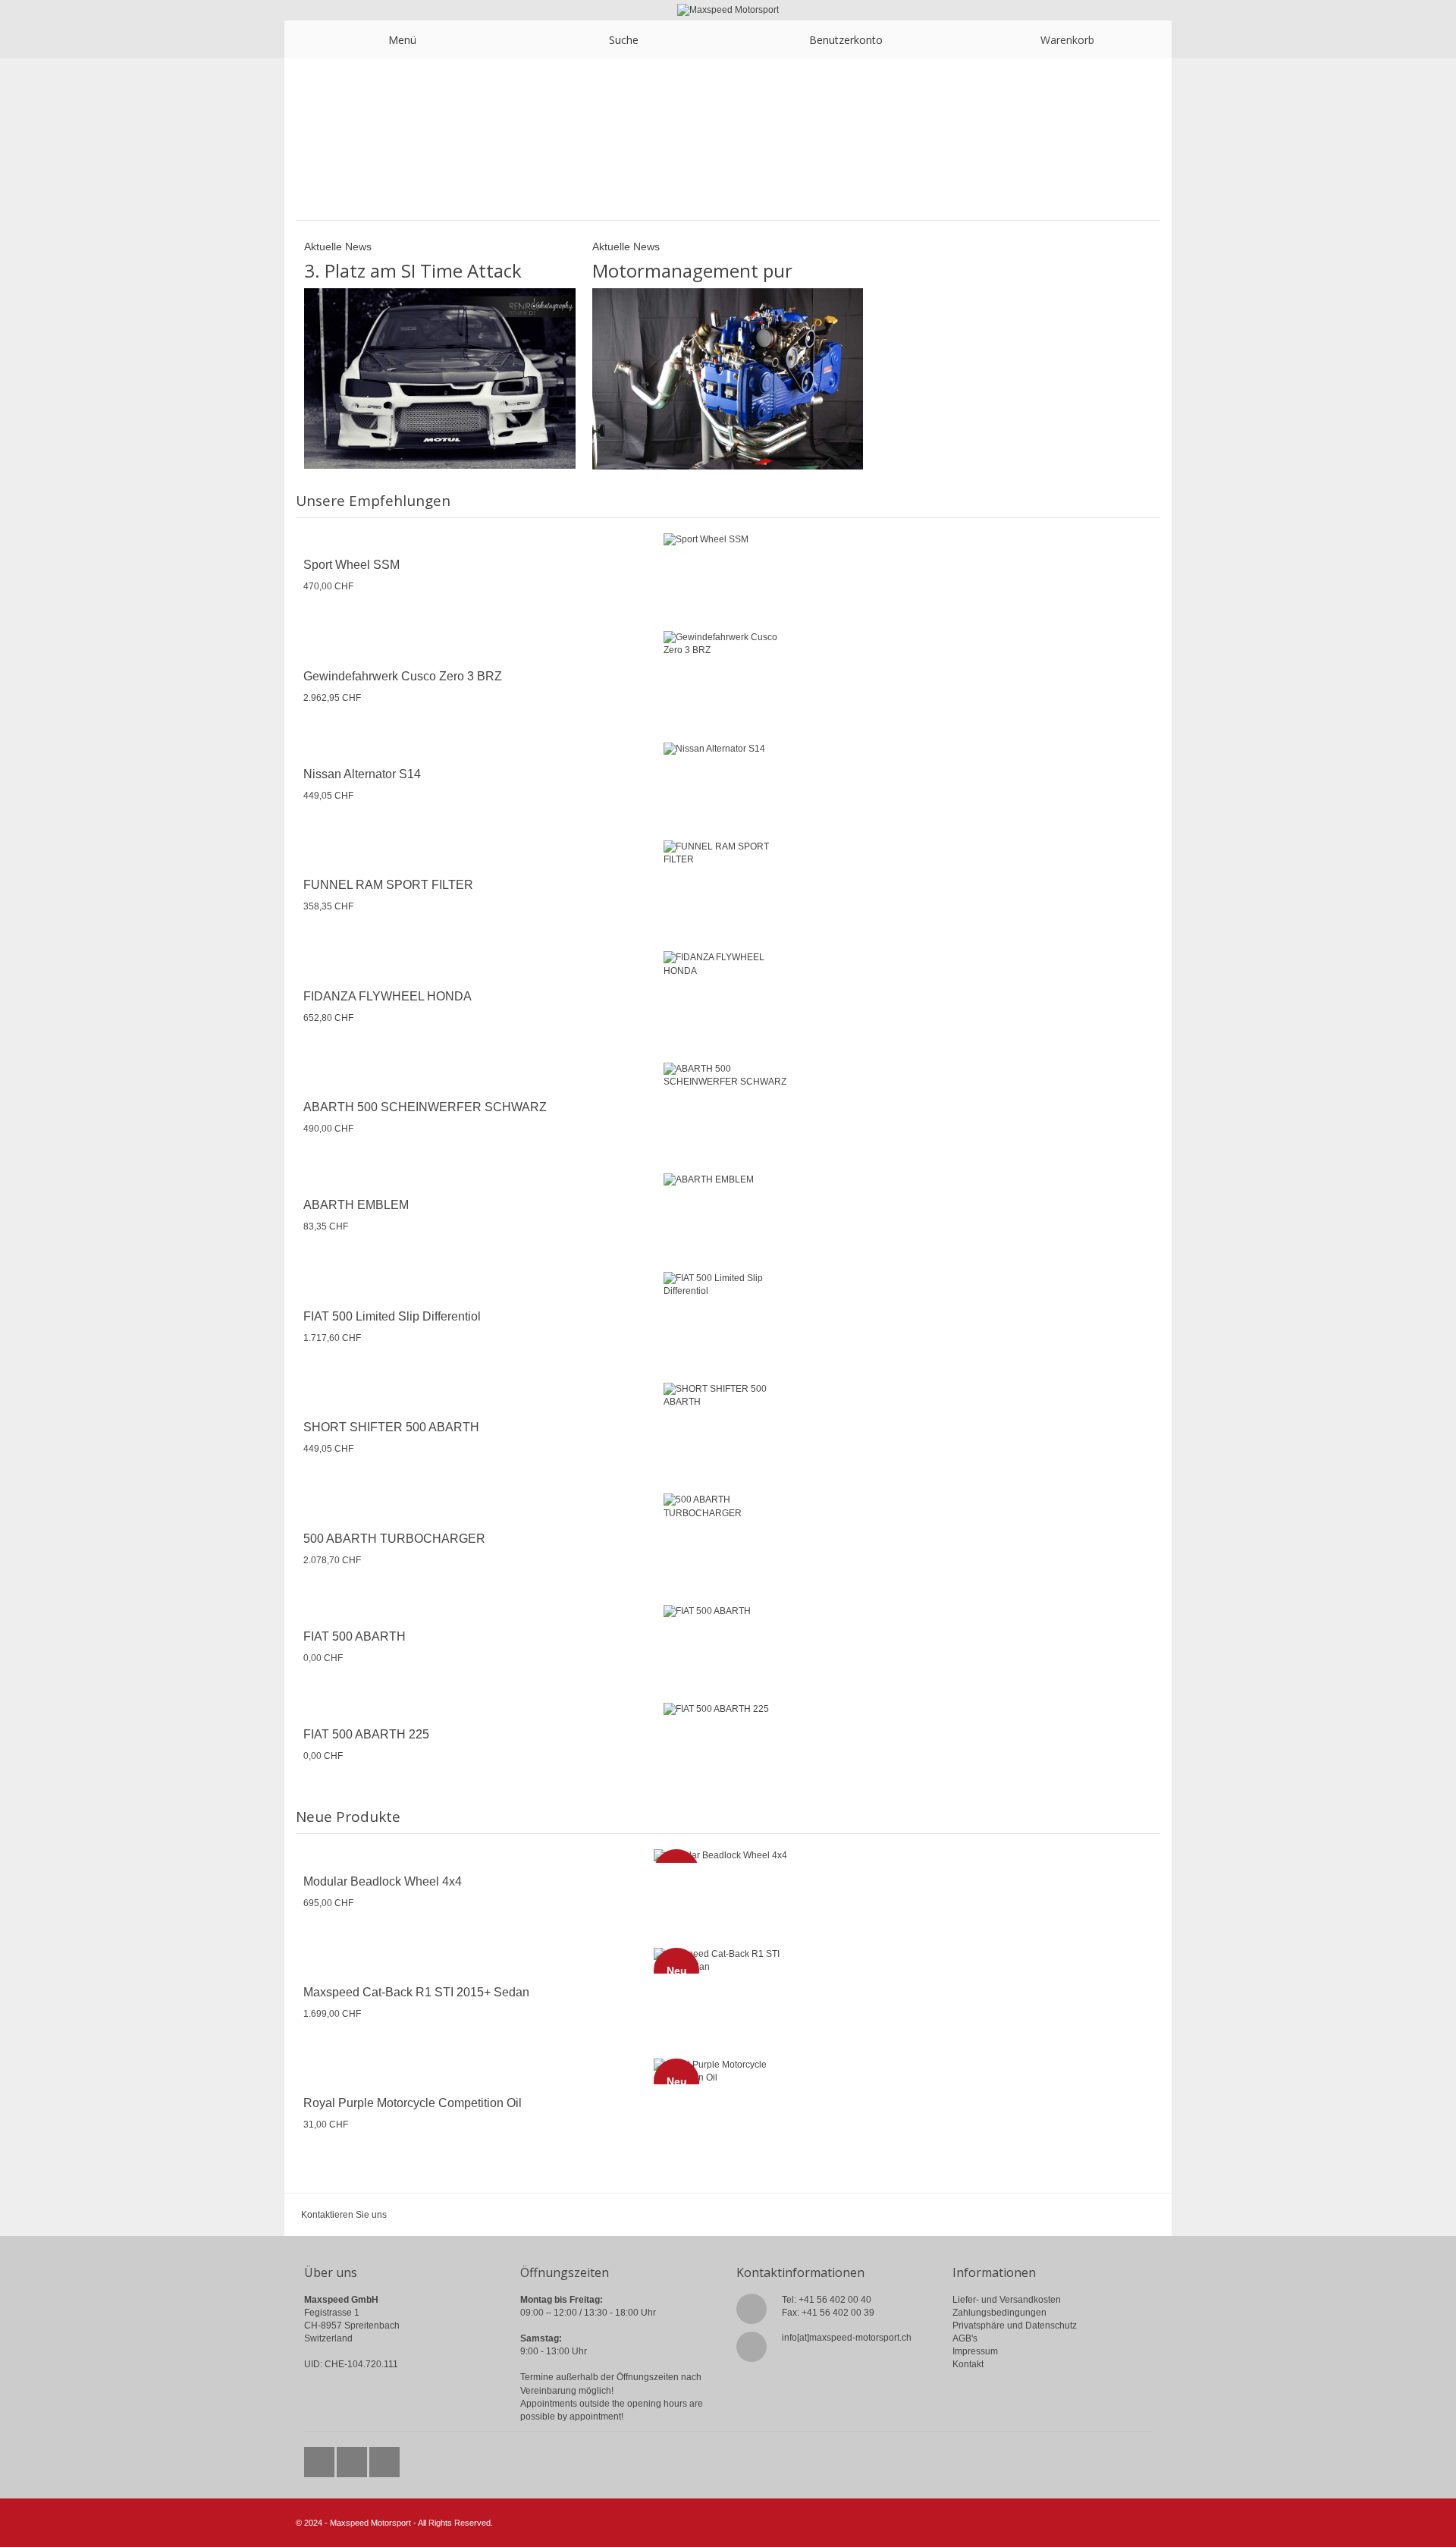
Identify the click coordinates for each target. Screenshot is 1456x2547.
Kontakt (968, 2364)
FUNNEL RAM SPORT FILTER (388, 885)
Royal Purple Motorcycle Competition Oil (413, 2103)
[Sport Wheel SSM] (728, 540)
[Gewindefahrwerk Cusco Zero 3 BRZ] (728, 644)
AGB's (965, 2338)
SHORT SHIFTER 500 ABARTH (391, 1427)
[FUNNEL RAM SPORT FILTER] (728, 853)
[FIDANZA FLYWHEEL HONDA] (728, 964)
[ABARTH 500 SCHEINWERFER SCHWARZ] (728, 1076)
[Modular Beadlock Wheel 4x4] (728, 1856)
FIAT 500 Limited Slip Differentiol (392, 1316)
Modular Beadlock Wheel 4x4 (383, 1881)
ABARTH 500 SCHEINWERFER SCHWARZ (425, 1107)
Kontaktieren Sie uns (344, 2215)
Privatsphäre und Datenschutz (1015, 2326)
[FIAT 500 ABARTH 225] (728, 1709)
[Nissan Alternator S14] (728, 749)
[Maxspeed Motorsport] (728, 10)
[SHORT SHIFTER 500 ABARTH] (728, 1396)
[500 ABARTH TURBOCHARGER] (728, 1506)
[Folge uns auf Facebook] (353, 2458)
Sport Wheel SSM (351, 565)
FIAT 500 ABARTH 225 (366, 1734)
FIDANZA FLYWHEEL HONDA (388, 996)
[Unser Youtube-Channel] (384, 2458)
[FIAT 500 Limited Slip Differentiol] (728, 1285)
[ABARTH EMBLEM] (728, 1180)
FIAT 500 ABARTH (355, 1636)
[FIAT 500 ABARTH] (728, 1611)
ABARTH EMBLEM (356, 1205)
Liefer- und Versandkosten (1007, 2300)
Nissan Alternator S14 (362, 774)
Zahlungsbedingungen (999, 2313)
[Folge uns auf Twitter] (320, 2458)
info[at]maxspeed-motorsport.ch (847, 2338)
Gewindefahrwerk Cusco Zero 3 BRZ (403, 676)
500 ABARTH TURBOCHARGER (394, 1539)
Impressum (975, 2351)
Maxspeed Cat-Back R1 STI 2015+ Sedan (416, 1992)
